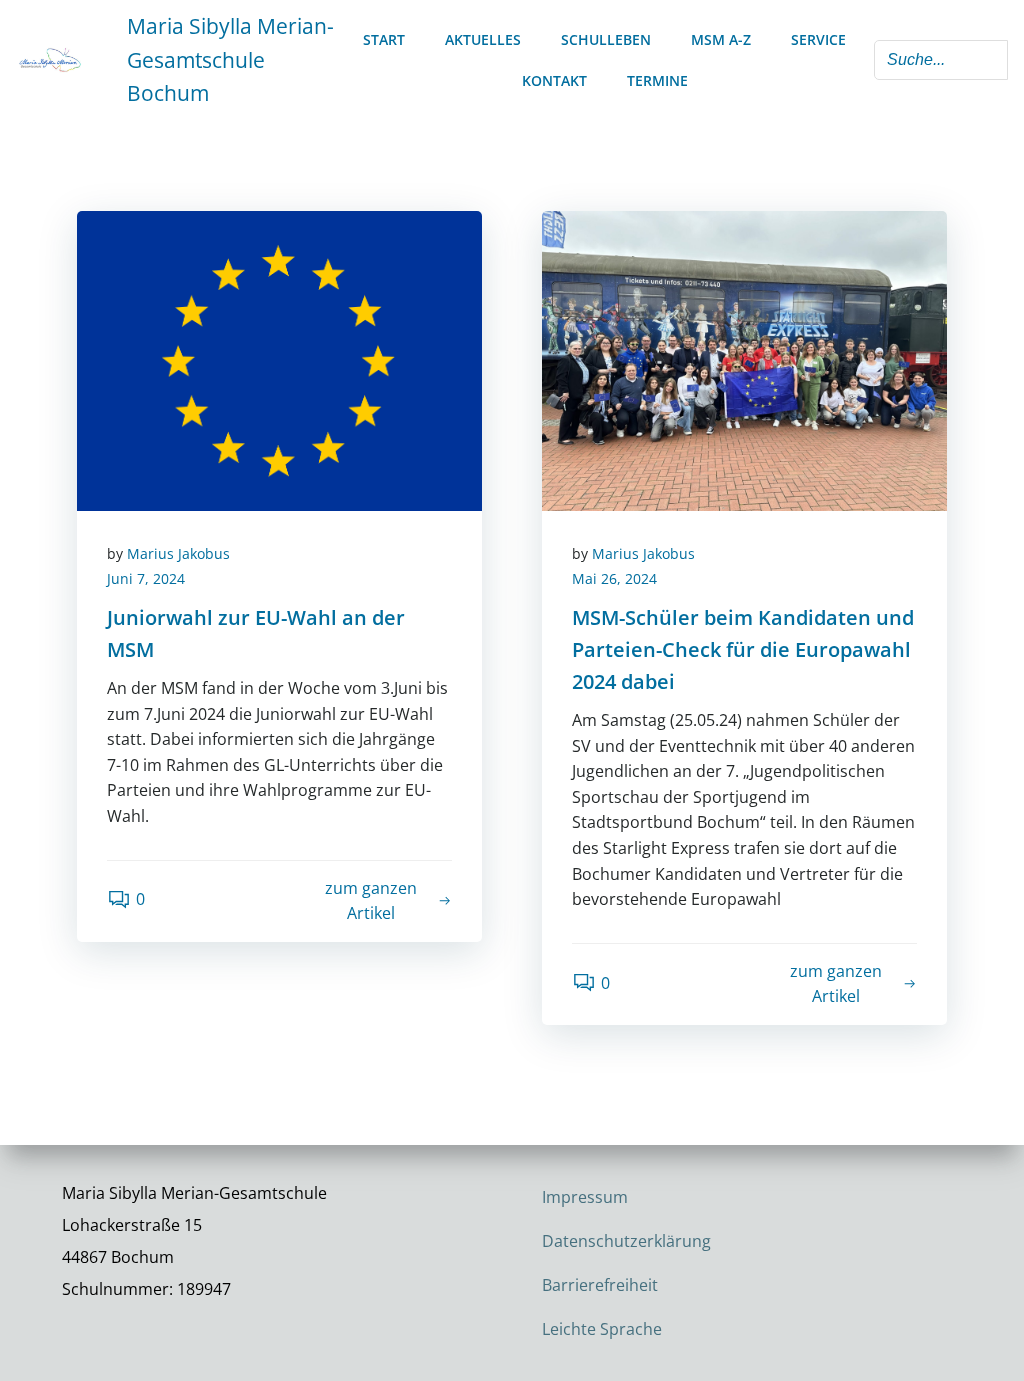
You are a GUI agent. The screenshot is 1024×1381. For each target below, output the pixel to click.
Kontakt (554, 80)
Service (818, 39)
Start (384, 39)
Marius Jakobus (178, 553)
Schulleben (606, 39)
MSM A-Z (721, 39)
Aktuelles (483, 39)
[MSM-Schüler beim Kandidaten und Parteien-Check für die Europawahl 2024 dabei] (744, 359)
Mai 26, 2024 (614, 578)
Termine (657, 80)
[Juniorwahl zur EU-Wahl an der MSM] (279, 359)
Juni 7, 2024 (146, 578)
